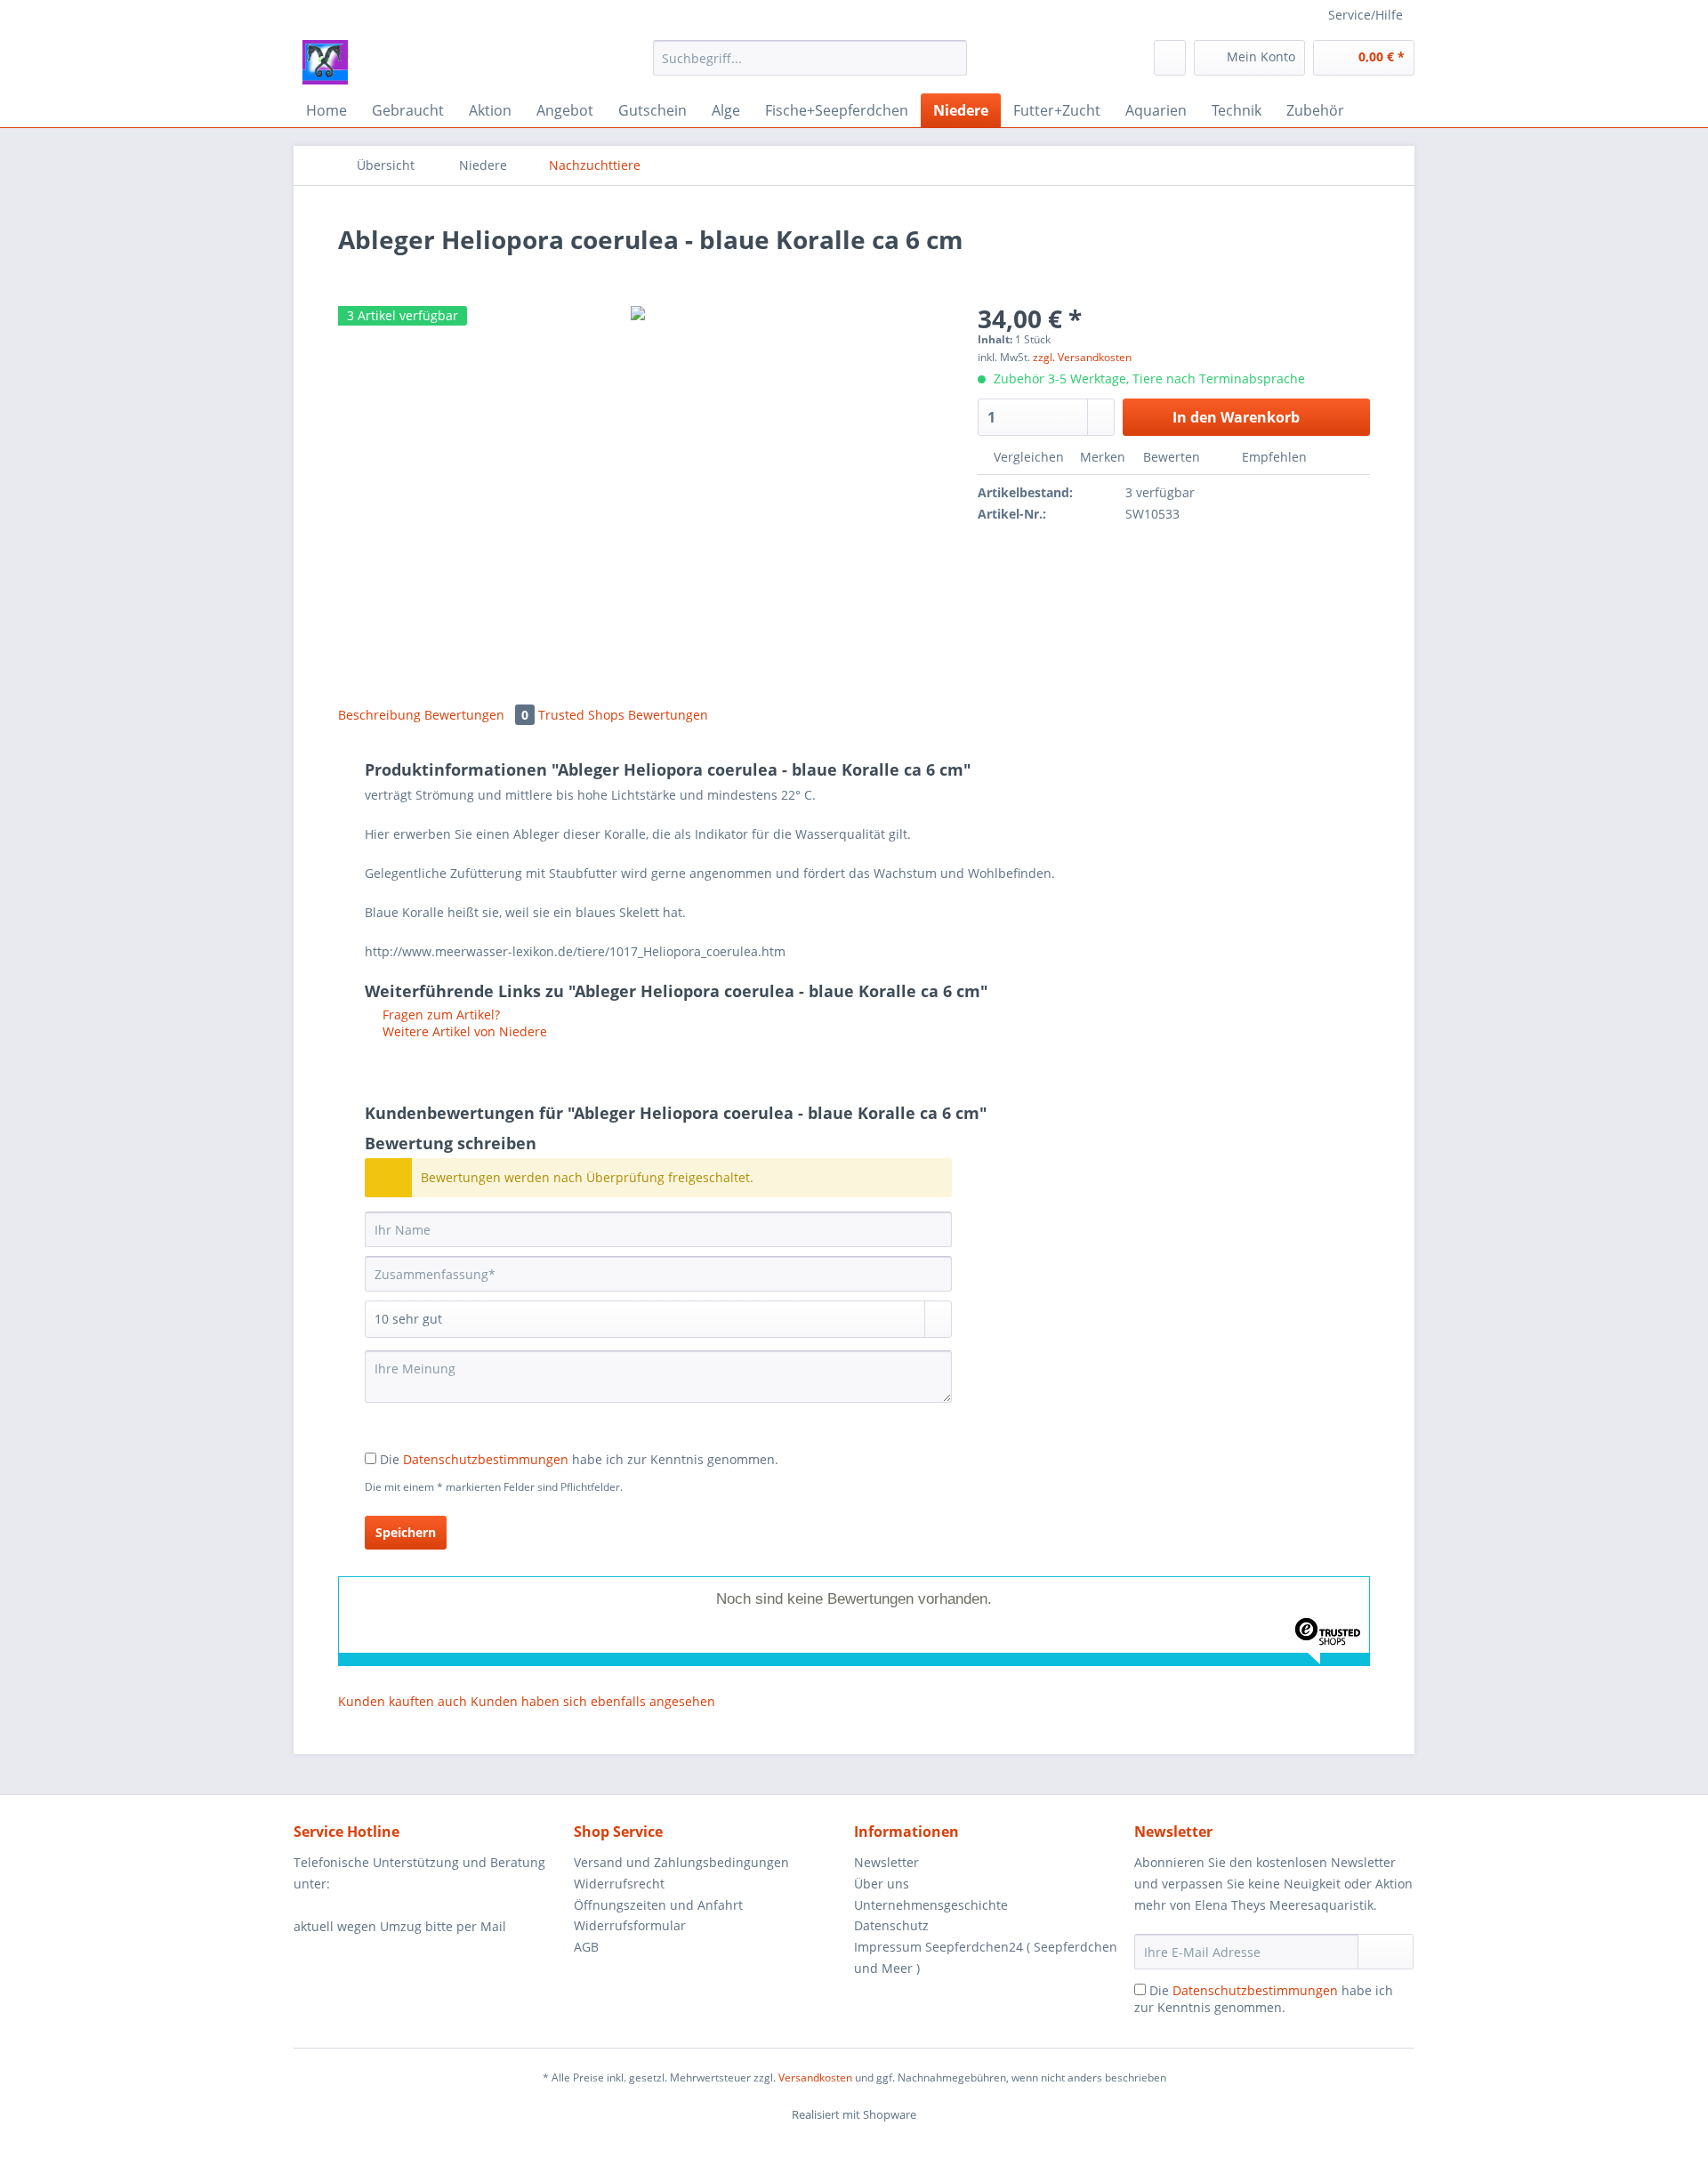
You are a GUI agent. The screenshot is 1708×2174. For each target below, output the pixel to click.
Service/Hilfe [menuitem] (1366, 15)
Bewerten (1172, 457)
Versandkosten (815, 2077)
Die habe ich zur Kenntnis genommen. (579, 1459)
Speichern (406, 1532)
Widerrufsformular (630, 1925)
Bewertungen (476, 715)
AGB (586, 1947)
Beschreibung (379, 715)
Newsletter (886, 1862)
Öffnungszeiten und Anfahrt (658, 1905)
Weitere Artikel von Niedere (463, 1031)
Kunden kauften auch (403, 1701)
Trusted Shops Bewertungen (623, 715)
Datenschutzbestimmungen (486, 1459)
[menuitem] (810, 66)
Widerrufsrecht (619, 1884)
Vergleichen (1027, 457)
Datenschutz (891, 1925)
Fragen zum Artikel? (439, 1015)
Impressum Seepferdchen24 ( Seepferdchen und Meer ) (986, 1957)
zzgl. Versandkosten (1082, 357)
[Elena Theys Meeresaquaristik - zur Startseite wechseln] (325, 62)
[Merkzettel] (1170, 58)
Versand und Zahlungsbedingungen (681, 1862)
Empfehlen (1273, 457)
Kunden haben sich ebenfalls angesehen (593, 1701)
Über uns (882, 1884)
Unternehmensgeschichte (931, 1905)
